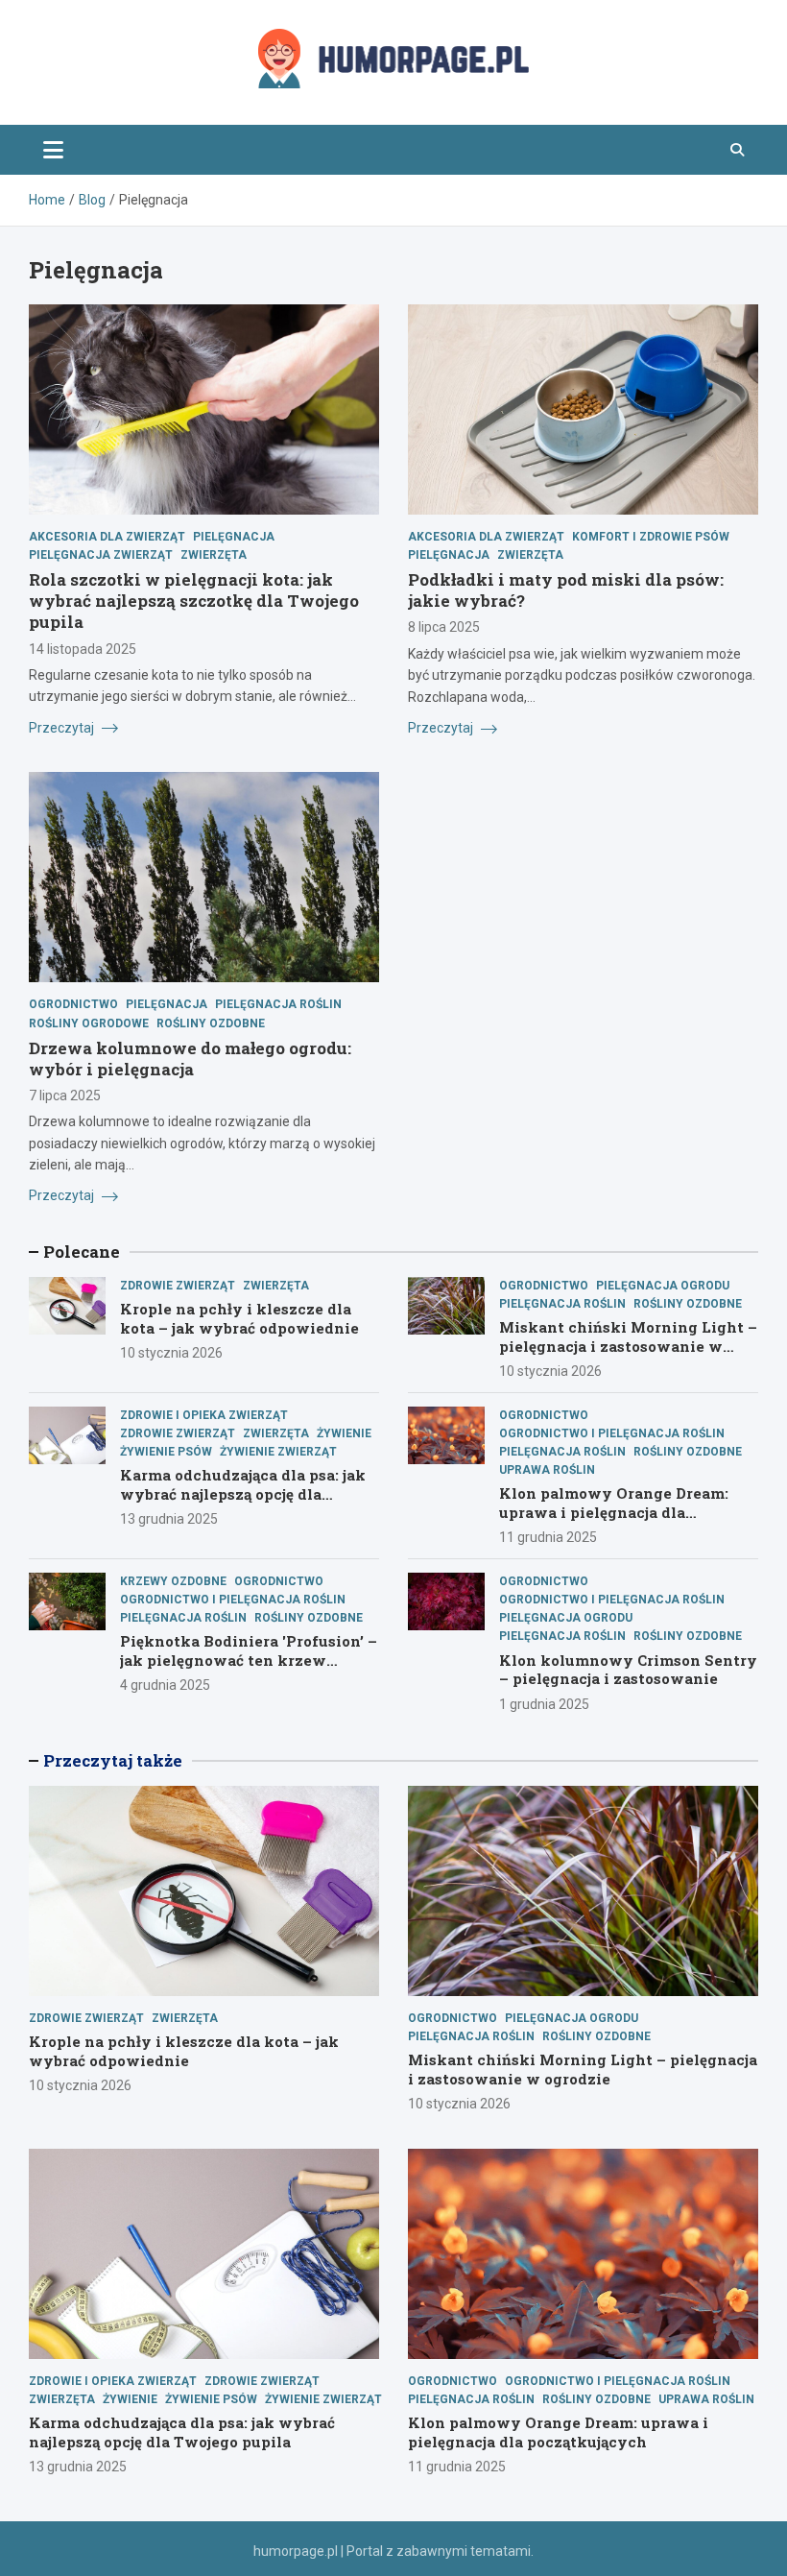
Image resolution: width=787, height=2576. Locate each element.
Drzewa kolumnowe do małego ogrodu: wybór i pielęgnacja (190, 1059)
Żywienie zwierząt (278, 1452)
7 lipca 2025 (65, 1095)
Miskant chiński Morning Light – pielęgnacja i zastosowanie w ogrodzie (628, 1346)
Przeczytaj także (113, 1760)
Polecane (82, 1252)
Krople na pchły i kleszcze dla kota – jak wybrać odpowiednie (239, 1318)
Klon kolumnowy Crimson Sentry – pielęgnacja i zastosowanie (628, 1670)
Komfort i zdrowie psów (651, 537)
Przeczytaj (63, 728)
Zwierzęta (214, 555)
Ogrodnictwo (73, 1004)
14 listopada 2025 (83, 649)
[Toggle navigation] (53, 150)
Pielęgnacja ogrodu (663, 1286)
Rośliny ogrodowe (89, 1023)
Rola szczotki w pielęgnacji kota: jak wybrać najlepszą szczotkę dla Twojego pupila (194, 601)
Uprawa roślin (547, 1470)
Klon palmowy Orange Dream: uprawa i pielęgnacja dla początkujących (614, 1512)
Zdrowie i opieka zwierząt (204, 1415)
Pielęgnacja (234, 537)
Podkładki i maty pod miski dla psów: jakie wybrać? (566, 590)
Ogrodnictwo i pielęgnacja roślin (612, 1433)
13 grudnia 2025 (169, 1519)
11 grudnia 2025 (548, 1537)
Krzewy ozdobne (173, 1581)
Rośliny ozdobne (211, 1023)
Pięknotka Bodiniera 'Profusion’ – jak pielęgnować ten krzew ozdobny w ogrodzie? (249, 1660)
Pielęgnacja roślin (278, 1004)
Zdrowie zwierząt (178, 1286)
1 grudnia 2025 (544, 1704)
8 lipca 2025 (444, 627)
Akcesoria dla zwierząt (107, 537)
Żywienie (344, 1433)
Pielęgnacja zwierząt (101, 555)
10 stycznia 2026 (171, 1353)
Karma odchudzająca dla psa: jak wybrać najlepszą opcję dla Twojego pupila (243, 1493)
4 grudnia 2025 (165, 1685)
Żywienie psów (166, 1452)
